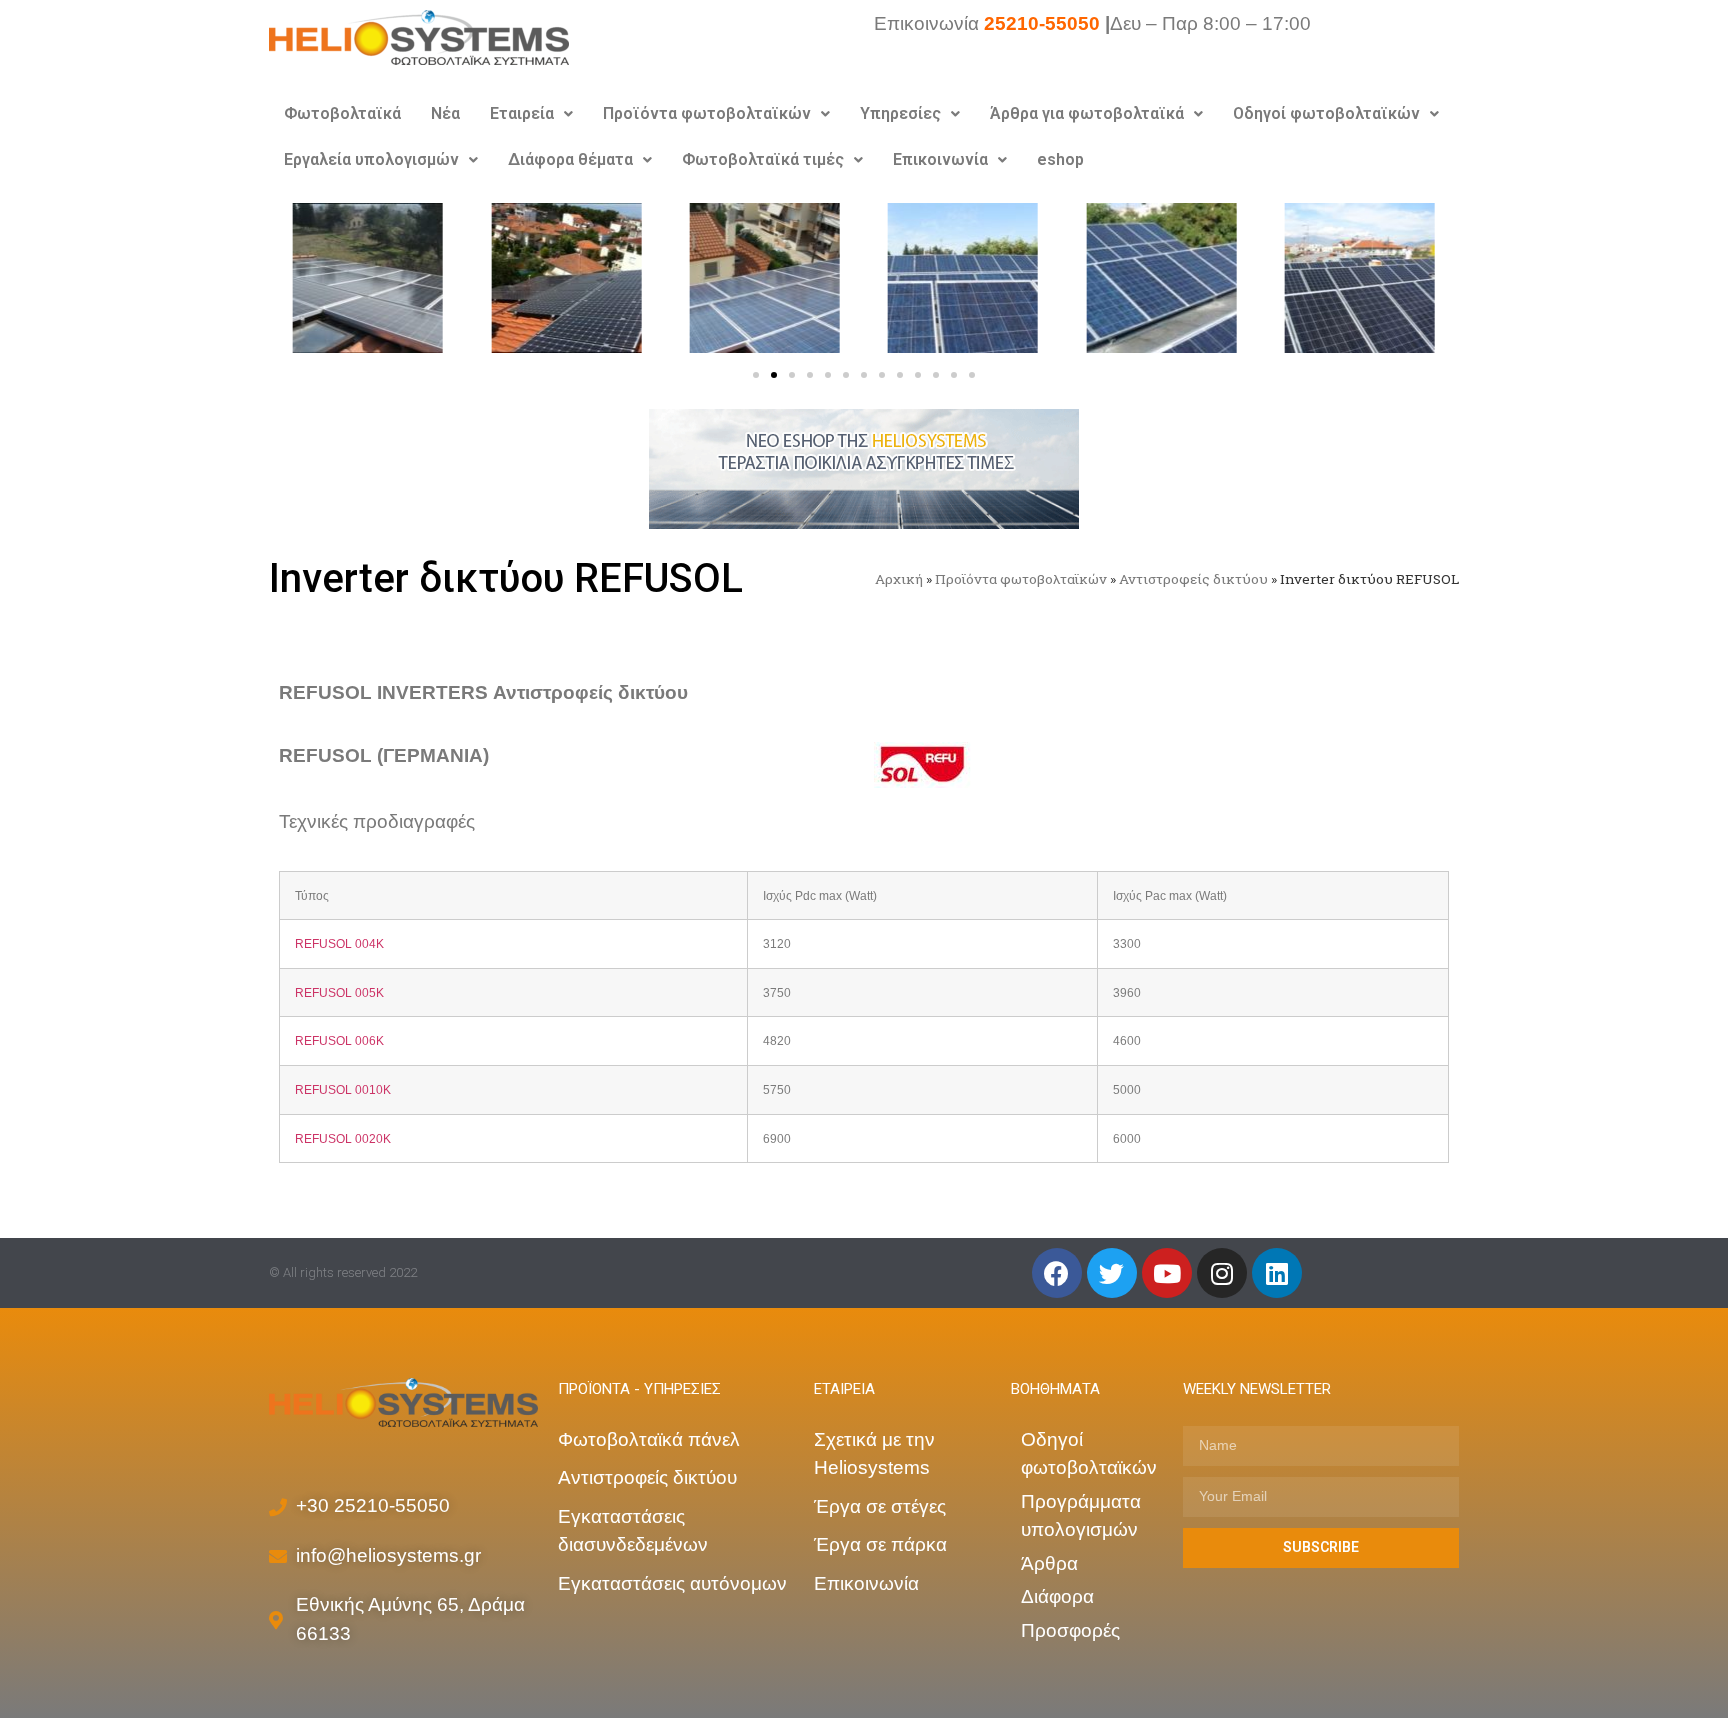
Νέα (445, 113)
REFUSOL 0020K (343, 1138)
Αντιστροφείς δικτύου (1193, 579)
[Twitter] (1112, 1273)
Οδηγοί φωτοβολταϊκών (1326, 113)
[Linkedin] (1277, 1273)
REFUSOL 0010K (343, 1089)
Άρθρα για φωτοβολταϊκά (1087, 113)
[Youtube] (1167, 1273)
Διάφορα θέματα (570, 159)
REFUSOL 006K (339, 1040)
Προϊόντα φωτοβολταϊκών (707, 113)
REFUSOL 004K (339, 943)
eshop (1060, 159)
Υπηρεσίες (900, 113)
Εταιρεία (522, 113)
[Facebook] (1057, 1273)
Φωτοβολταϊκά (342, 113)
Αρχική (899, 579)
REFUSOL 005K (339, 992)
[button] (756, 375)
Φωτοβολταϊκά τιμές (763, 159)
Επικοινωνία (940, 159)
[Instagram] (1222, 1273)
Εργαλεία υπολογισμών (371, 159)
